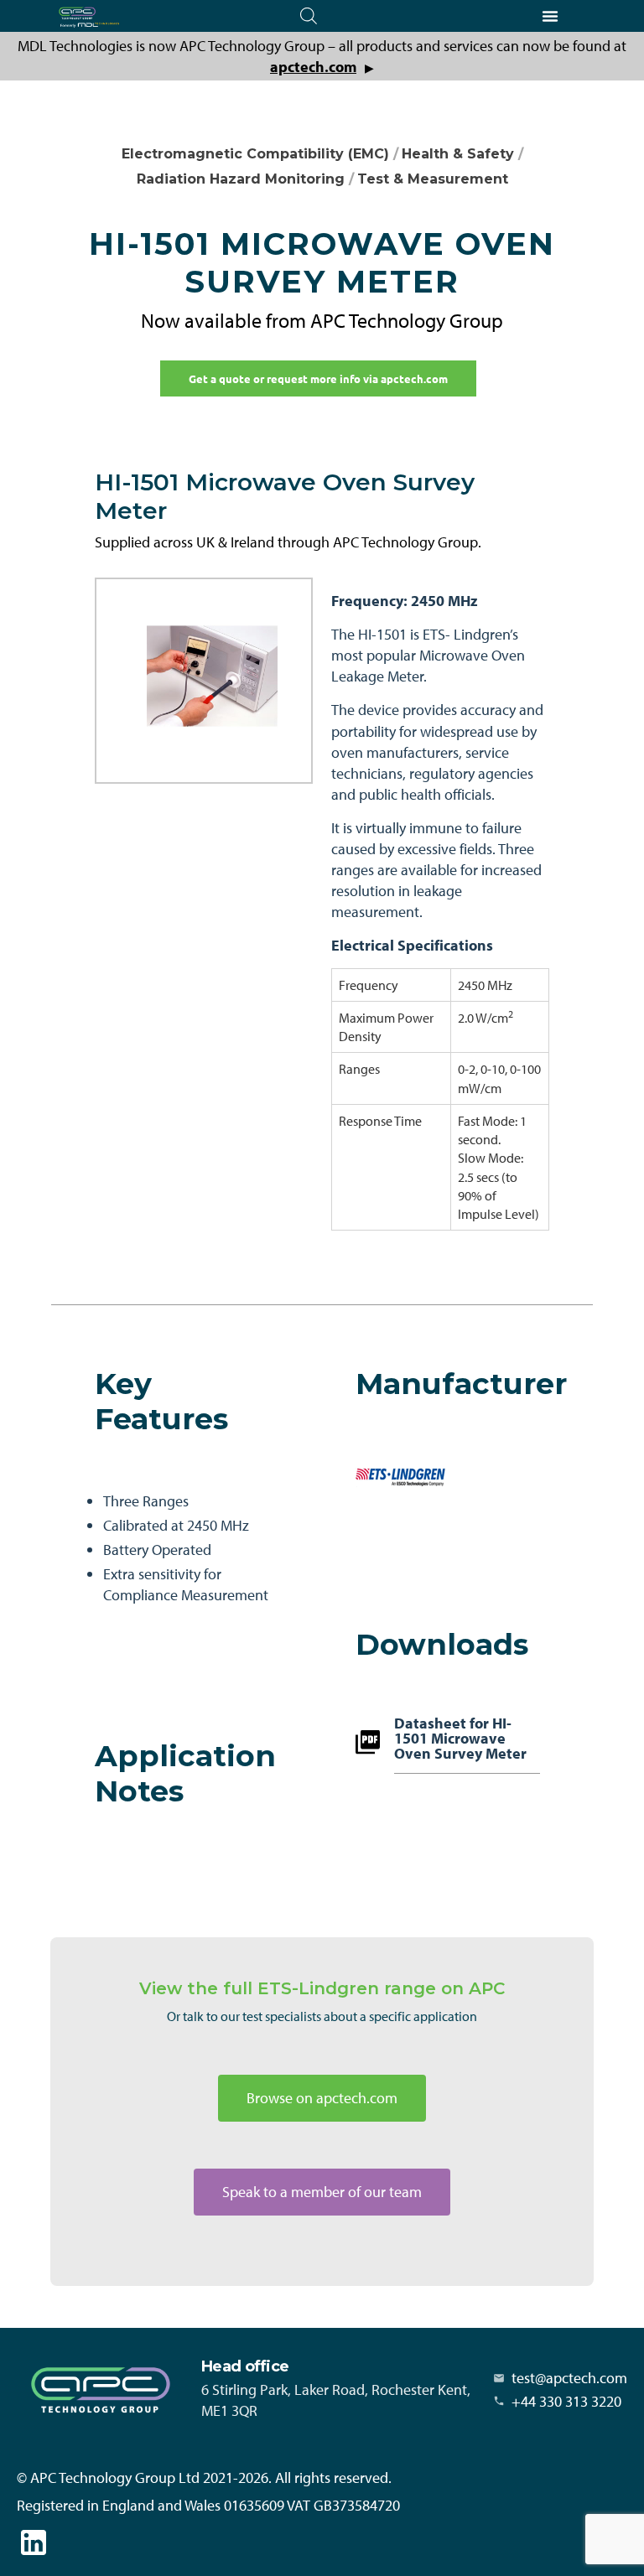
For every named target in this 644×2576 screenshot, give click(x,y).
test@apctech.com (569, 2378)
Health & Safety (458, 154)
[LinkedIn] (34, 2542)
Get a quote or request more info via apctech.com (318, 378)
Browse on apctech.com (322, 2098)
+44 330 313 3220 (566, 2401)
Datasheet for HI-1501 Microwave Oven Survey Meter (460, 1739)
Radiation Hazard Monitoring (241, 179)
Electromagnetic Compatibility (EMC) (255, 154)
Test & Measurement (433, 179)
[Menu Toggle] (550, 16)
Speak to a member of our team (322, 2192)
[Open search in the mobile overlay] (309, 16)
